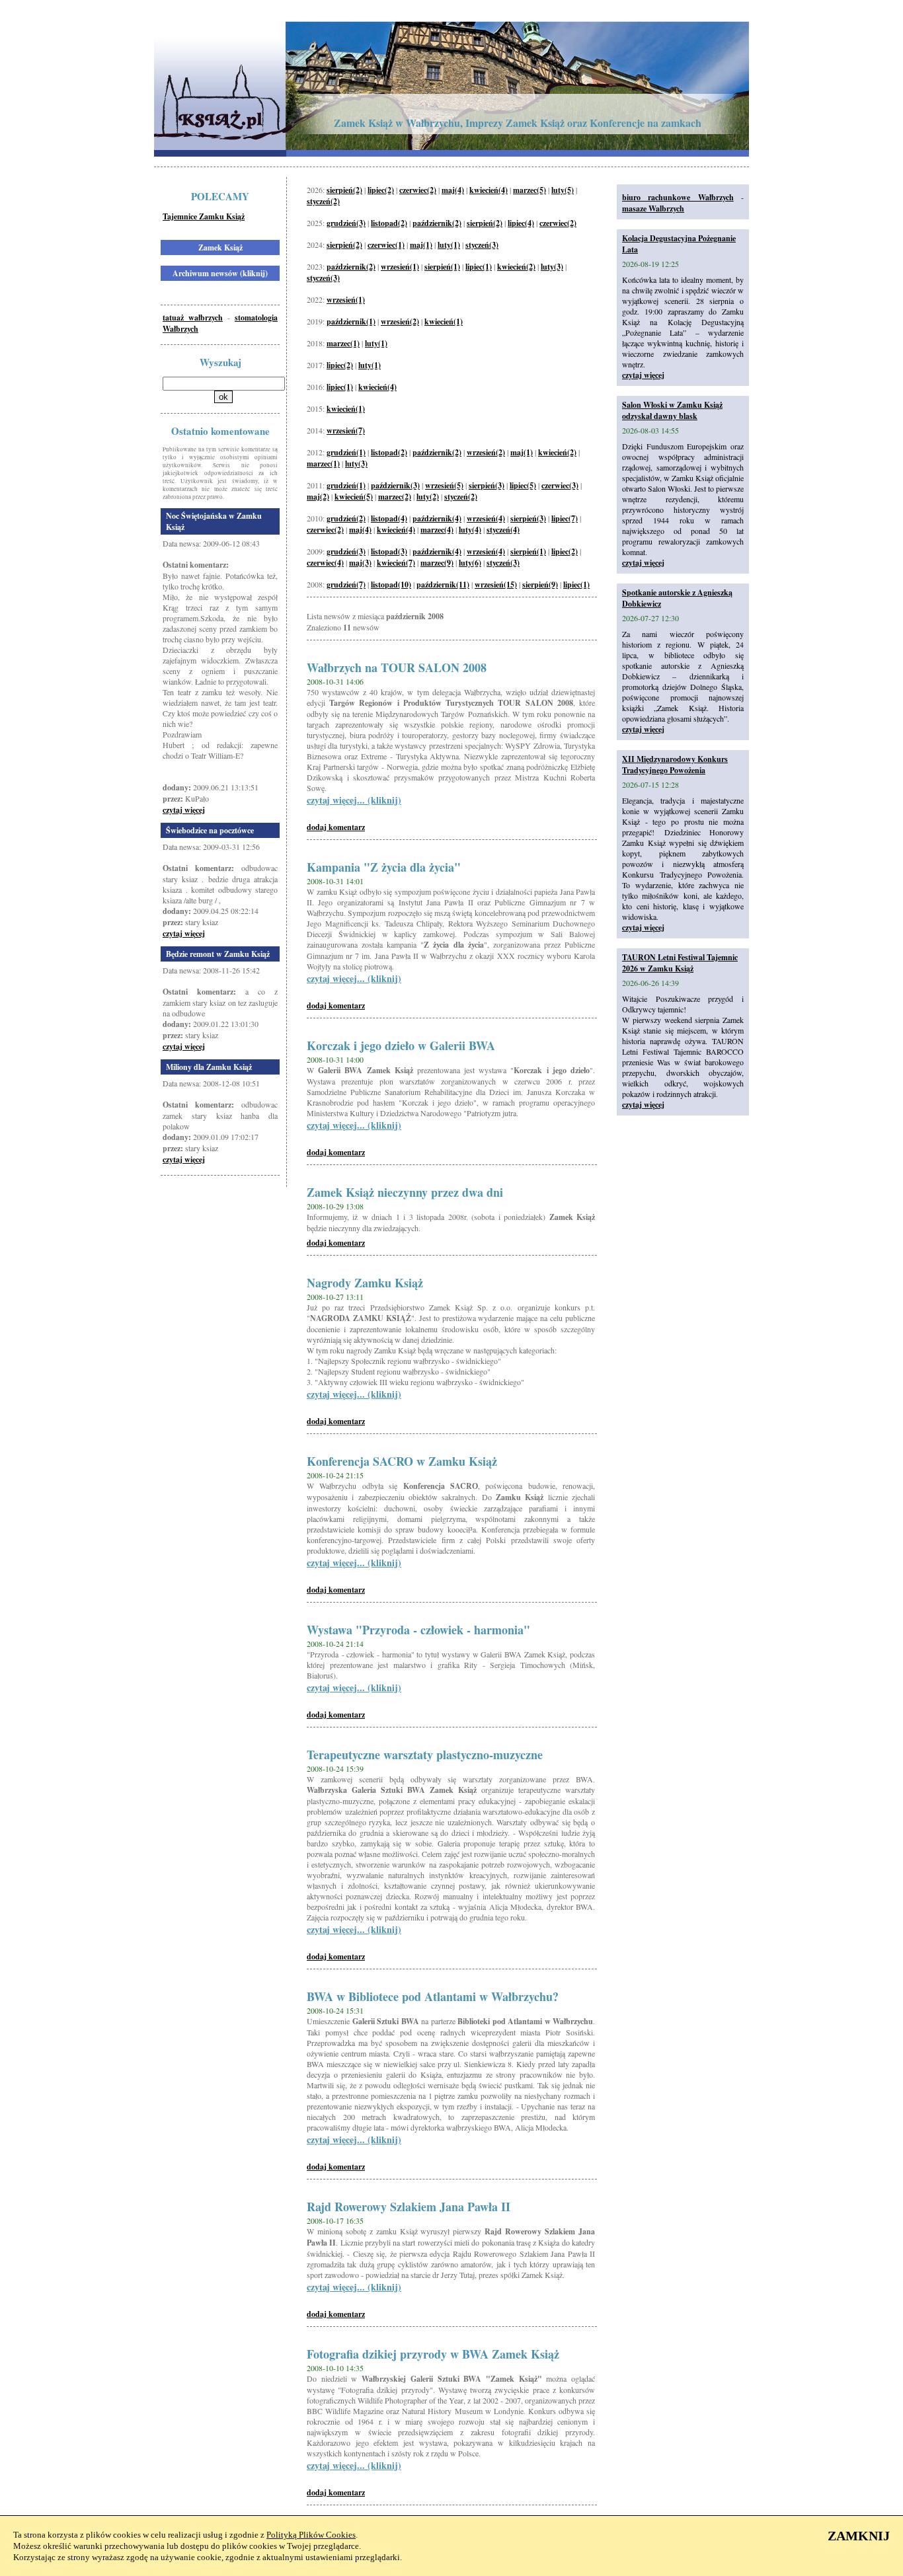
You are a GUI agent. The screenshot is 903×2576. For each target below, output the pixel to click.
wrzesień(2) (400, 322)
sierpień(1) (442, 267)
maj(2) (318, 497)
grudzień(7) (346, 585)
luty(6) (470, 563)
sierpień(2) (344, 190)
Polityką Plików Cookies (311, 2535)
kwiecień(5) (354, 497)
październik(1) (351, 322)
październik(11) (443, 585)
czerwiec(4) (325, 563)
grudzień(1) (346, 452)
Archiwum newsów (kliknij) (220, 273)
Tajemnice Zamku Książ (204, 216)
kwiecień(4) (489, 190)
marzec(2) (395, 497)
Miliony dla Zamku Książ (209, 1067)
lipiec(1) (479, 267)
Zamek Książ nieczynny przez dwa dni (405, 1192)
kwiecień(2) (516, 267)
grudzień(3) (346, 223)
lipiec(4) (521, 223)
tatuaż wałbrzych (193, 318)
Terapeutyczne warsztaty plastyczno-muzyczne (425, 1755)
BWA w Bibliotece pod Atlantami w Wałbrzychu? (433, 1996)
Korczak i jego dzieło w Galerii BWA (401, 1045)
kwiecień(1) (444, 322)
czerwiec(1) (386, 245)
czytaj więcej (184, 810)
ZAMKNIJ (859, 2536)
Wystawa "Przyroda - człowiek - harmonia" (418, 1630)
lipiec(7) (565, 518)
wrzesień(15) (496, 585)
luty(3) (552, 267)
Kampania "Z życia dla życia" (384, 867)
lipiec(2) (381, 190)
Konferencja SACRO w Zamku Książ (402, 1461)
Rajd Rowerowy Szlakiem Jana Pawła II (409, 2207)
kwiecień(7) (396, 563)
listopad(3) (389, 551)
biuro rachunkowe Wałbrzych (678, 197)
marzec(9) (437, 563)
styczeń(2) (323, 201)
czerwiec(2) (418, 190)
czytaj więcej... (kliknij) (354, 800)
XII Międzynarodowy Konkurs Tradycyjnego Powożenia (675, 765)
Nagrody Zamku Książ (365, 1283)
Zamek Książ (220, 247)
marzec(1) (343, 343)
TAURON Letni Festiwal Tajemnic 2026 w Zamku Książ (680, 963)
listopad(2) (389, 223)
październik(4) (437, 518)
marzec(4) (437, 530)
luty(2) (428, 497)
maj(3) (360, 563)
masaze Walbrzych (653, 208)
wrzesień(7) (346, 431)
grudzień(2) (346, 518)
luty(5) (563, 190)
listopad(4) (389, 518)
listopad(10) (391, 585)
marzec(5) (530, 190)
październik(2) (437, 223)
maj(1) (421, 245)
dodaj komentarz (336, 827)
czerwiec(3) (560, 485)
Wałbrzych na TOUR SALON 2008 (397, 667)
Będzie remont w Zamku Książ (218, 954)
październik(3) (395, 485)
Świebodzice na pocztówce (210, 830)
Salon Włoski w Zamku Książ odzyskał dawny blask (672, 410)
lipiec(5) (523, 485)
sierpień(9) (540, 585)
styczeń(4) (503, 530)
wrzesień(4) (486, 518)
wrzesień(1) (400, 267)
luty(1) (449, 245)
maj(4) (453, 190)
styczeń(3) (482, 245)
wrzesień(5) (444, 485)
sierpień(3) (487, 485)
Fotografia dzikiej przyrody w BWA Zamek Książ (433, 2354)
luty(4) (470, 530)
